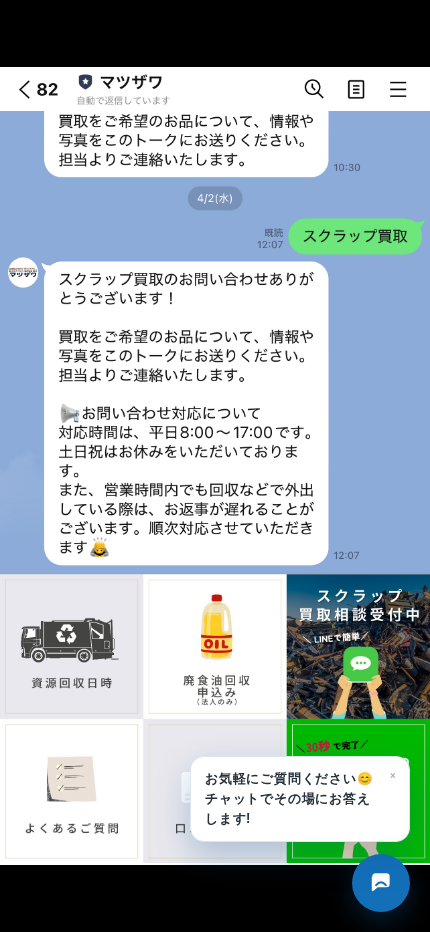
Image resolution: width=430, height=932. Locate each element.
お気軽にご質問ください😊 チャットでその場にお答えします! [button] (301, 795)
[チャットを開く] (381, 883)
